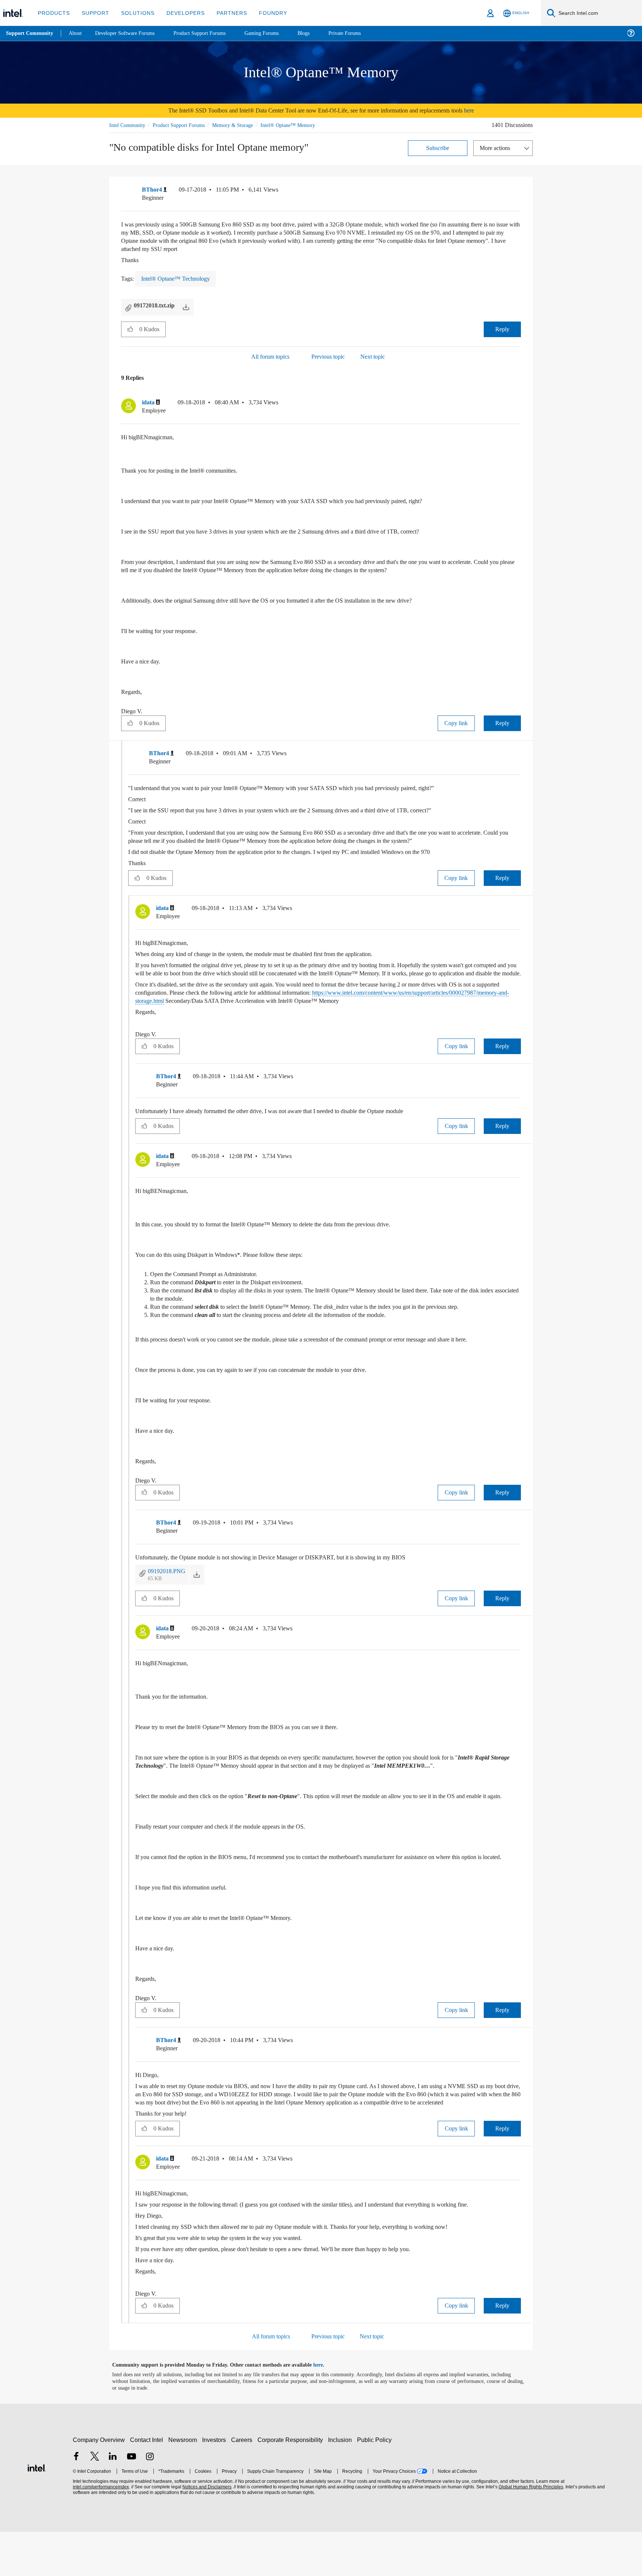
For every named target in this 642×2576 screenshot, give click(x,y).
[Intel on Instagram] (150, 2502)
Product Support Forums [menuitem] (210, 33)
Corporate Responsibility (292, 2484)
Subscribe (438, 148)
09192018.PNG (169, 1590)
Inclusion (342, 2484)
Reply (502, 329)
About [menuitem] (77, 33)
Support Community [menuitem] (30, 33)
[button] (518, 191)
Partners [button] (224, 13)
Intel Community (129, 125)
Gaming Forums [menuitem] (275, 33)
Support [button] (93, 13)
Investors (216, 2484)
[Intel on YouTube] (132, 2502)
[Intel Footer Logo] (37, 2511)
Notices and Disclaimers (206, 2531)
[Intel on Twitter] (95, 2502)
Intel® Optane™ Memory (301, 125)
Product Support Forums (185, 125)
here (484, 110)
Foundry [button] (264, 13)
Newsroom (184, 2484)
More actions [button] (497, 148)
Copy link (456, 723)
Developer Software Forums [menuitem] (130, 33)
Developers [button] (180, 13)
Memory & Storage (243, 125)
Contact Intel (147, 2484)
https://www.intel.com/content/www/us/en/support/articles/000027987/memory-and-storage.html (268, 1010)
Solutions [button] (134, 13)
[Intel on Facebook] (76, 2502)
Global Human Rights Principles (530, 2531)
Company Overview (99, 2484)
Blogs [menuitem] (318, 33)
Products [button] (53, 13)
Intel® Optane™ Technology (178, 279)
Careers (243, 2484)
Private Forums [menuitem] (361, 33)
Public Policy (375, 2484)
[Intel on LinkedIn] (113, 2502)
